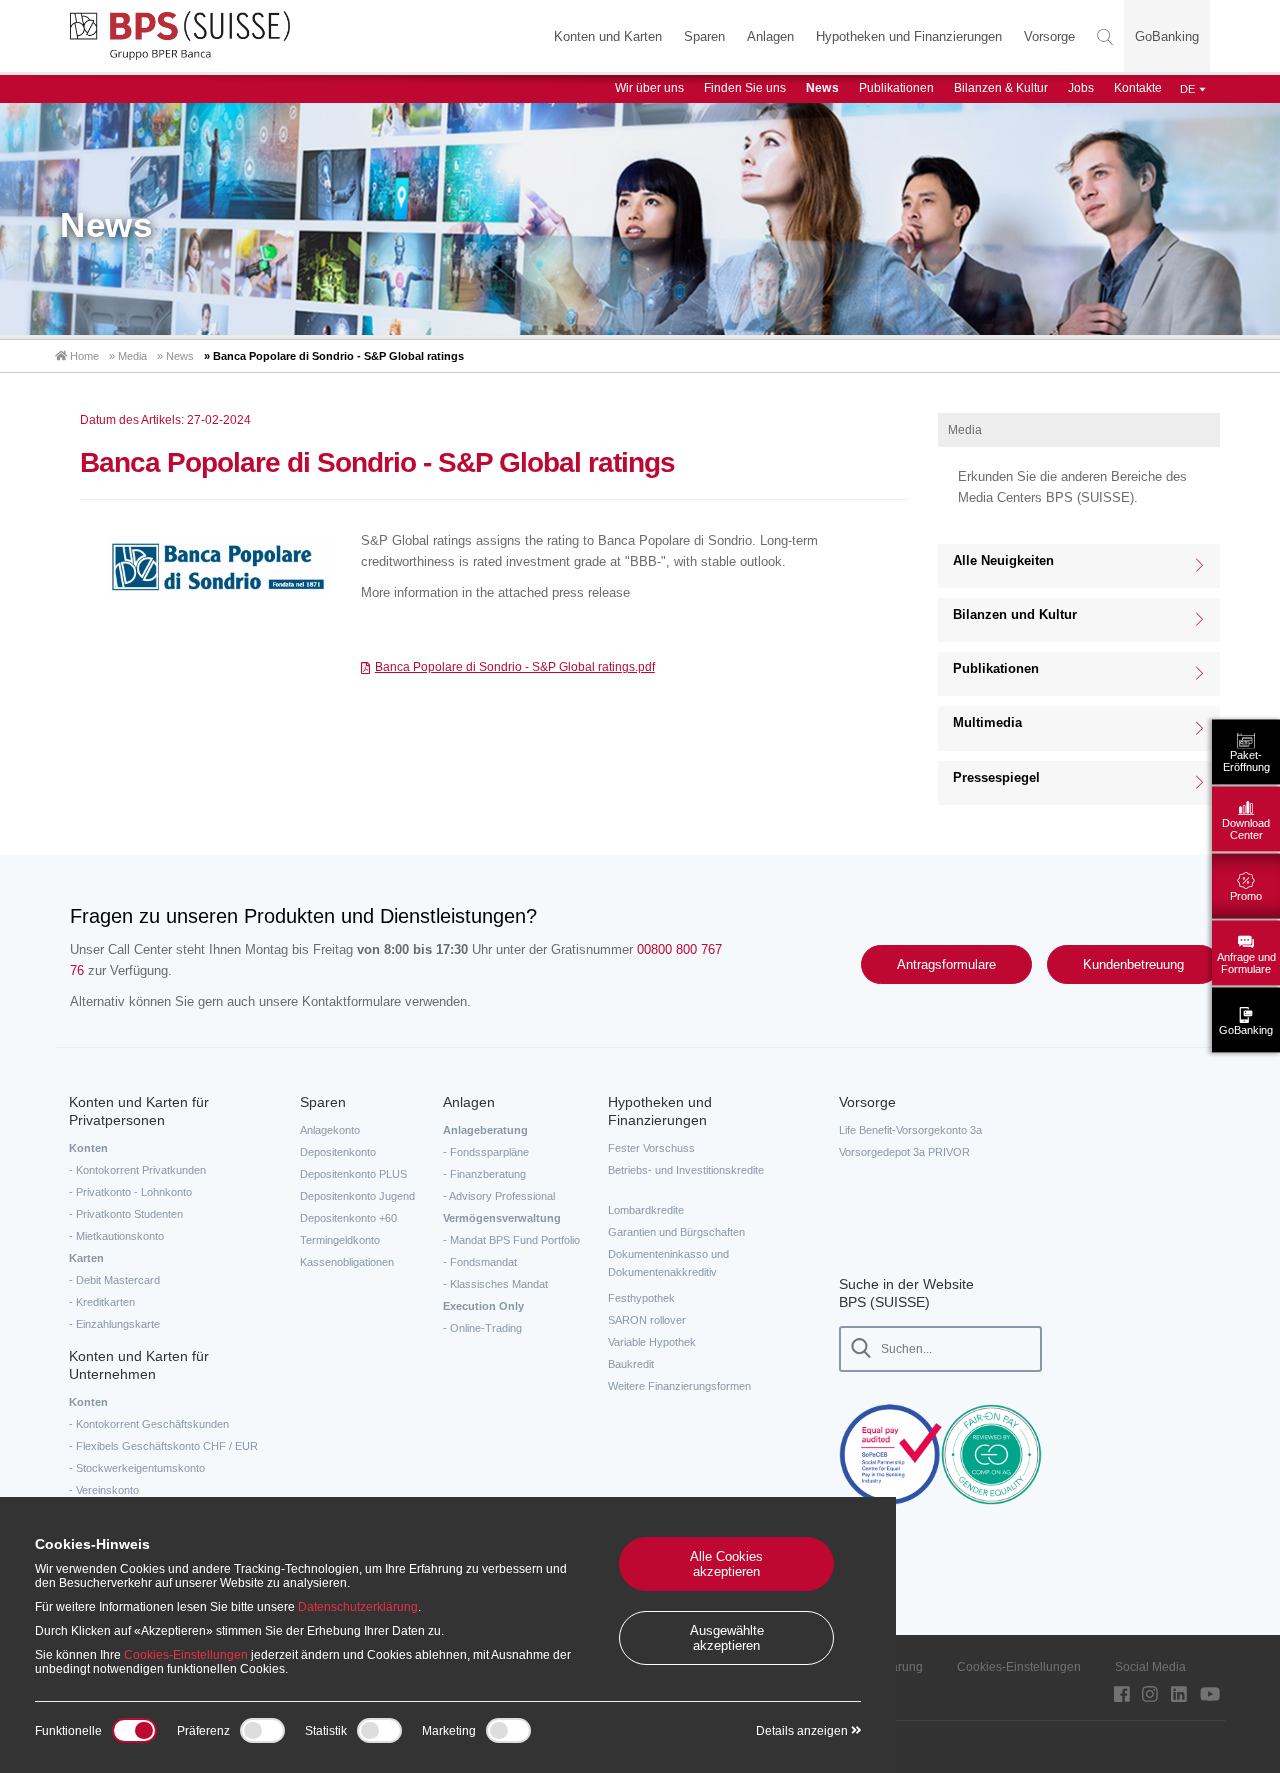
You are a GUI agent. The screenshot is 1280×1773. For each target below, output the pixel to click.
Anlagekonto (330, 1130)
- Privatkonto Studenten (126, 1214)
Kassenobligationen (347, 1262)
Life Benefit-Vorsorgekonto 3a (910, 1130)
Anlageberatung (485, 1130)
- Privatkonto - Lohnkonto (130, 1192)
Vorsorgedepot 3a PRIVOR (904, 1152)
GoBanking (1167, 36)
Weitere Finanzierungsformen (679, 1386)
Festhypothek (641, 1298)
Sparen (704, 36)
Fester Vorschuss (651, 1148)
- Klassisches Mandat (495, 1284)
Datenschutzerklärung (358, 1607)
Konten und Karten (608, 36)
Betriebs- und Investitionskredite (686, 1170)
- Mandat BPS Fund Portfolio (511, 1240)
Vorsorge (1049, 36)
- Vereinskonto (104, 1490)
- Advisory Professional (499, 1196)
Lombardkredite (646, 1210)
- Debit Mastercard (114, 1280)
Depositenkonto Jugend (357, 1196)
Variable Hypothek (652, 1342)
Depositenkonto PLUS (353, 1174)
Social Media (1150, 1667)
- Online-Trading (482, 1328)
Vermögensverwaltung (502, 1218)
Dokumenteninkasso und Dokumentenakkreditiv (668, 1263)
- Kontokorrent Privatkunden (137, 1170)
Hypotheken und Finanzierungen (909, 36)
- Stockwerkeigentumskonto (137, 1468)
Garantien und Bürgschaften (676, 1232)
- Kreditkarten (102, 1302)
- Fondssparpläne (486, 1152)
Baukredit (631, 1364)
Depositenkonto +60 (348, 1218)
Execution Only (483, 1306)
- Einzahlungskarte (114, 1324)
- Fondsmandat (480, 1262)
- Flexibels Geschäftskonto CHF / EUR (163, 1446)
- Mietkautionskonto (116, 1236)
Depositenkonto (338, 1152)
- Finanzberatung (484, 1174)
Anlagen (770, 36)
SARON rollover (647, 1320)
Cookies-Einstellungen (1019, 1667)
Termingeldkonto (340, 1240)
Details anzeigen (803, 1731)
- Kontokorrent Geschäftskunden (149, 1424)
